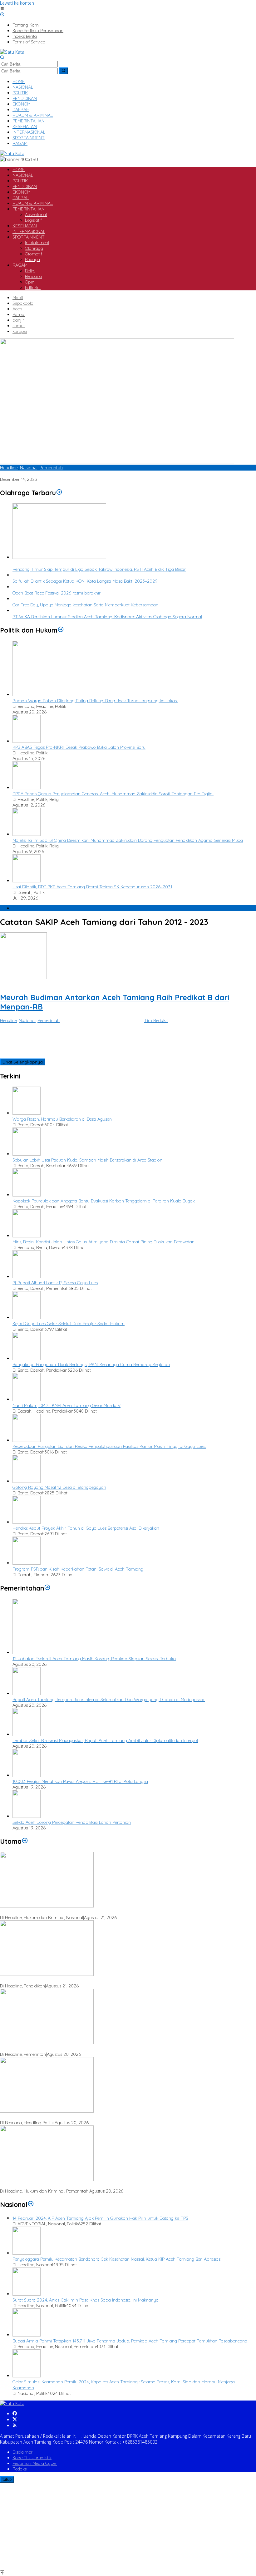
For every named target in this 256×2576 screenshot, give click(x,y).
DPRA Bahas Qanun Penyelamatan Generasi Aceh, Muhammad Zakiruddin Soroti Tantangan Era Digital (113, 794)
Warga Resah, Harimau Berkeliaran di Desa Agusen (62, 1119)
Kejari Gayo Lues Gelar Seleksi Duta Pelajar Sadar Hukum (69, 1324)
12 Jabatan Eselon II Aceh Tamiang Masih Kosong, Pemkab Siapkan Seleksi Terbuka (94, 1659)
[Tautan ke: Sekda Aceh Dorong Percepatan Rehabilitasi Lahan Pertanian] (27, 1816)
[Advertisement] (128, 2526)
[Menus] (2, 9)
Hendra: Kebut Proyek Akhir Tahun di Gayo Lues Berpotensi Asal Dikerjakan (86, 1528)
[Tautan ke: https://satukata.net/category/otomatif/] (47, 1588)
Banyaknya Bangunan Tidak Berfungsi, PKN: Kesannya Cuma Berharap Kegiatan (91, 1364)
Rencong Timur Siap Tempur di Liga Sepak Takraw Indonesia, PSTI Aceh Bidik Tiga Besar (99, 569)
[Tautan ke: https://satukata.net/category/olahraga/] (59, 493)
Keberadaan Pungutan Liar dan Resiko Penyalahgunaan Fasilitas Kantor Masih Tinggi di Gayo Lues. (109, 1446)
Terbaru (20, 908)
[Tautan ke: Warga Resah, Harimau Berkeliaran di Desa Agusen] (27, 1113)
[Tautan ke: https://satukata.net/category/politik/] (61, 630)
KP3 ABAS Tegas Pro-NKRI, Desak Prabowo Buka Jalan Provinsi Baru (79, 747)
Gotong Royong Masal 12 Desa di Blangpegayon (59, 1487)
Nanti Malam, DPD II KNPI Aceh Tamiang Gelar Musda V (66, 1405)
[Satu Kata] (12, 52)
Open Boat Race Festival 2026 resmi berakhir (57, 593)
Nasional (29, 468)
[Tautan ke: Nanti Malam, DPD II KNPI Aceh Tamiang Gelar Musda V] (27, 1399)
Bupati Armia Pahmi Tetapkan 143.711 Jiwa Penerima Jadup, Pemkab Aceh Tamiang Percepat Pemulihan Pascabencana (130, 2341)
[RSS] (15, 2426)
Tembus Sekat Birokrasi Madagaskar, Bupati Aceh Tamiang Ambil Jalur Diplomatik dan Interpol (105, 1740)
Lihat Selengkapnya (23, 1062)
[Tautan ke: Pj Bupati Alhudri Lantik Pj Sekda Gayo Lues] (27, 1277)
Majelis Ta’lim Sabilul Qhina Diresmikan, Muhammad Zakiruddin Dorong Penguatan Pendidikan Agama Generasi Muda (128, 840)
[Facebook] (15, 2414)
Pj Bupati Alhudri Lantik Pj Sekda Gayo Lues (55, 1283)
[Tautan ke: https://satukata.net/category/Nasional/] (31, 2204)
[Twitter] (15, 2420)
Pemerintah (51, 468)
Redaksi (20, 2469)
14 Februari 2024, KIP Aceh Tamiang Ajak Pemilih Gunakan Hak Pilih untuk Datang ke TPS (100, 2218)
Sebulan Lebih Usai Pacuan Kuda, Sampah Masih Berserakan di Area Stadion (88, 1160)
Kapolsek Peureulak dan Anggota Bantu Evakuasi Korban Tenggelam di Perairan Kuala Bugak (104, 1201)
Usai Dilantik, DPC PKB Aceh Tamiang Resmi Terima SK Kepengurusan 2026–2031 (92, 887)
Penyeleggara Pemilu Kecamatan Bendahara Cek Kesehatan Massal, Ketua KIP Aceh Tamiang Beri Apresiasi (117, 2259)
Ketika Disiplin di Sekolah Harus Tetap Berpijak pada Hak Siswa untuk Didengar (77, 1980)
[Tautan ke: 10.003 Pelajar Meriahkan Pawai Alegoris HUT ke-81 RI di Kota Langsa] (27, 1775)
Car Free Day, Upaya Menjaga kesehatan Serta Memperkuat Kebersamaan (85, 605)
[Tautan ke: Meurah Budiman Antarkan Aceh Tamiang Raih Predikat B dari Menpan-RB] (117, 462)
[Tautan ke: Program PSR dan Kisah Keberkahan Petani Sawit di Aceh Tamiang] (27, 1563)
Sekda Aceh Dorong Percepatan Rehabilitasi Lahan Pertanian (72, 1822)
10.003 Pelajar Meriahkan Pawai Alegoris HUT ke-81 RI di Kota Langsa (80, 1781)
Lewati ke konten (17, 3)
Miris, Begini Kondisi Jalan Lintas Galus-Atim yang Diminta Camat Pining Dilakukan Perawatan (103, 1242)
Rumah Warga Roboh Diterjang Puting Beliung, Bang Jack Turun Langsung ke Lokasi (95, 701)
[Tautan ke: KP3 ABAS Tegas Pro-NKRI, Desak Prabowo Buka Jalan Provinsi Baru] (27, 741)
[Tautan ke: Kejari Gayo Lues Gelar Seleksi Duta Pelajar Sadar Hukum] (27, 1318)
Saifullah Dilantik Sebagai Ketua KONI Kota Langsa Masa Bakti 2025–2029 (85, 581)
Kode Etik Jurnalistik (32, 2458)
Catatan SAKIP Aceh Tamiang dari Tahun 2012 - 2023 (52, 983)
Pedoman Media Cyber (35, 2463)
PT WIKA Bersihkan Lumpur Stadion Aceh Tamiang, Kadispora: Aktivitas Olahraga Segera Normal (107, 617)
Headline (9, 468)
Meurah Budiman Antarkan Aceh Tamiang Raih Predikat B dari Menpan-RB (73, 474)
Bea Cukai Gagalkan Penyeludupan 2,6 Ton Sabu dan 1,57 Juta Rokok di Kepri (76, 1912)
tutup (7, 2479)
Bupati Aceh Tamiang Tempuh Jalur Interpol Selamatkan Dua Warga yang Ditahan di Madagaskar (109, 1700)
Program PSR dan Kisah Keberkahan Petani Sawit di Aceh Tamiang (78, 1569)
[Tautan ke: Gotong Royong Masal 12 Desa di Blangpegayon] (27, 1481)
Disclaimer (22, 2452)
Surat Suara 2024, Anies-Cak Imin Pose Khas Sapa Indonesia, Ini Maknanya (86, 2300)
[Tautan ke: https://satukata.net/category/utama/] (25, 1841)
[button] (64, 71)
